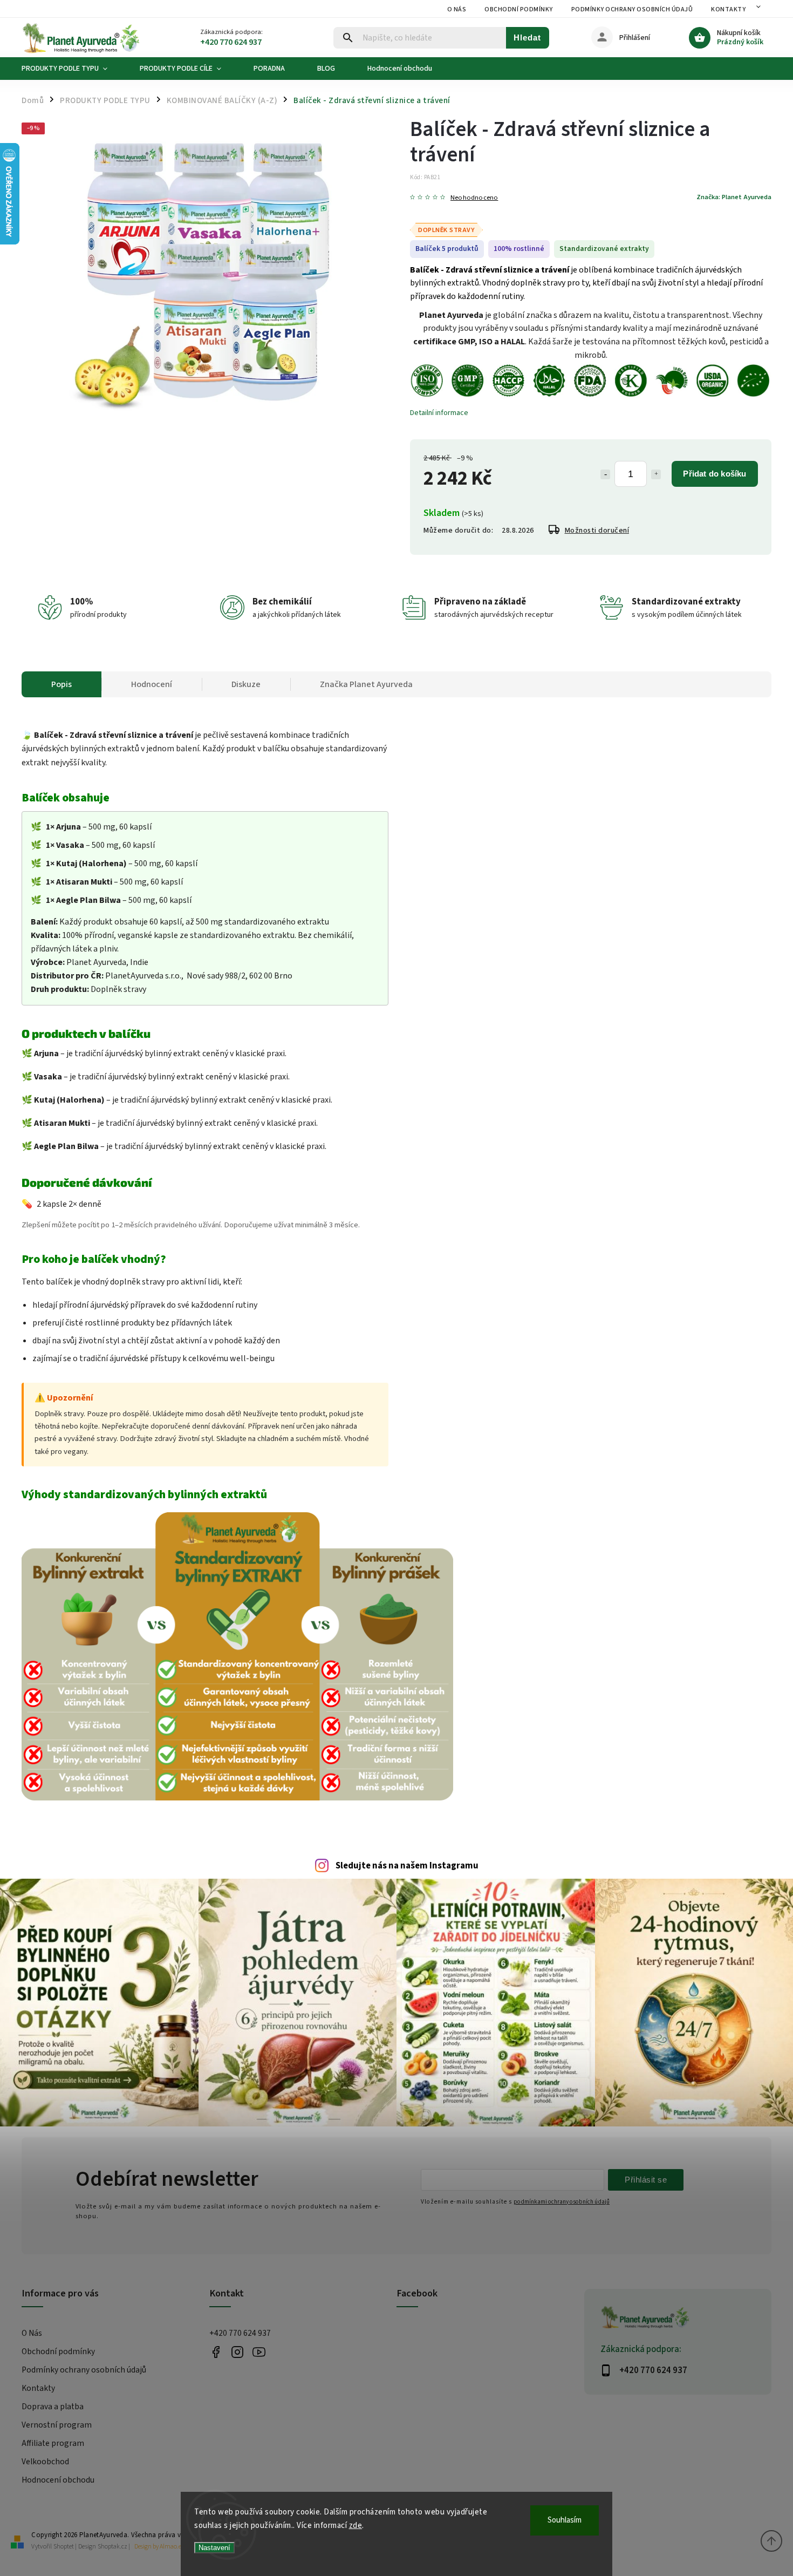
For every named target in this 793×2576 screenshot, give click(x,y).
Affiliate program (53, 2443)
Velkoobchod (45, 2462)
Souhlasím (565, 2520)
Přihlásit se (646, 2180)
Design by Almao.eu (160, 2547)
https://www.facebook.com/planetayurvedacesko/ (216, 2352)
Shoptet (64, 2547)
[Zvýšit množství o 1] (656, 474)
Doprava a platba (53, 2407)
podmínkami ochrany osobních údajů (562, 2202)
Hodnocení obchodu (58, 2480)
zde (356, 2526)
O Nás (457, 9)
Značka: (734, 197)
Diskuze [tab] (246, 684)
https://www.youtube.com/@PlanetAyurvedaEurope (259, 2352)
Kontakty (728, 9)
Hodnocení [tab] (152, 684)
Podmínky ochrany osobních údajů (632, 9)
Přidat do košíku (715, 474)
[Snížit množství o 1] (605, 474)
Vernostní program (57, 2425)
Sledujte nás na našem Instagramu (407, 1866)
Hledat (527, 38)
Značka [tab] (366, 684)
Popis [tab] (61, 684)
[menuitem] (73, 69)
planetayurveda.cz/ (238, 2352)
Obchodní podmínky (519, 9)
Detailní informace (439, 413)
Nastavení (214, 2548)
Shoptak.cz (112, 2547)
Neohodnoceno (474, 198)
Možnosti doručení (597, 531)
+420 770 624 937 (240, 2333)
